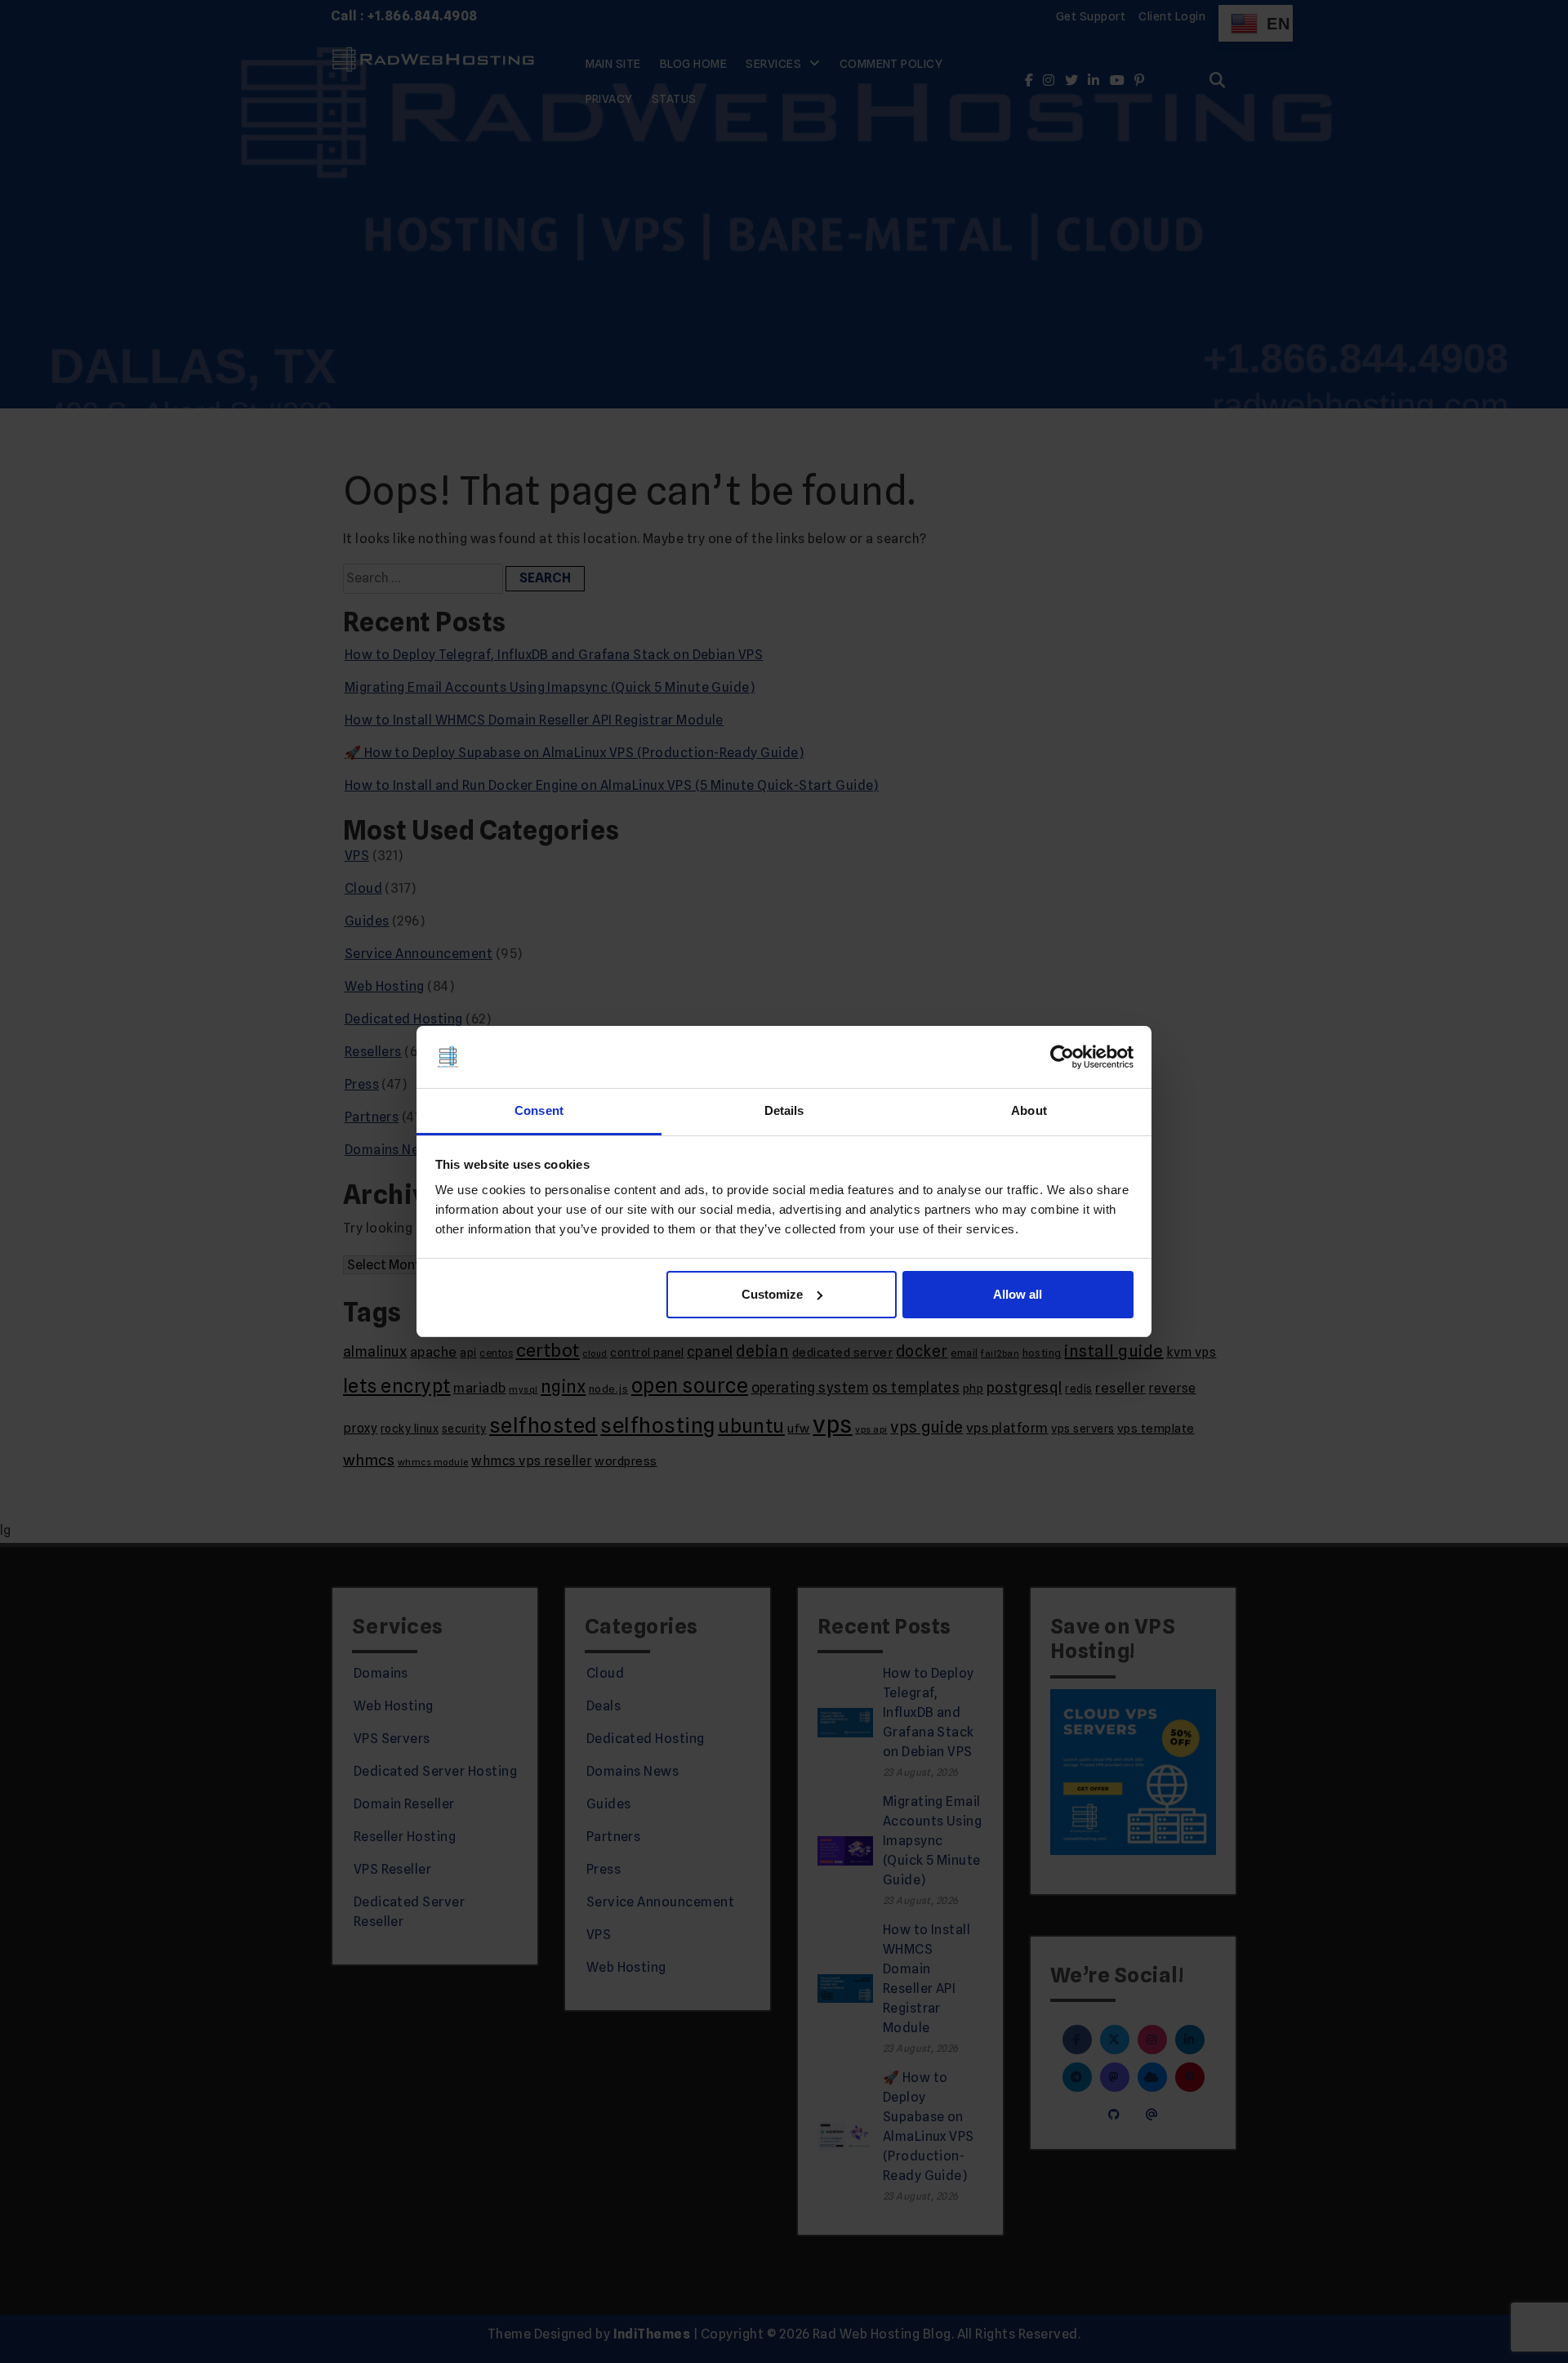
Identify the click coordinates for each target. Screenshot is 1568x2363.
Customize (772, 1294)
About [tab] (1029, 1110)
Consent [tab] (539, 1110)
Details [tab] (784, 1110)
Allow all (1018, 1294)
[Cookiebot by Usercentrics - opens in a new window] (1062, 1057)
